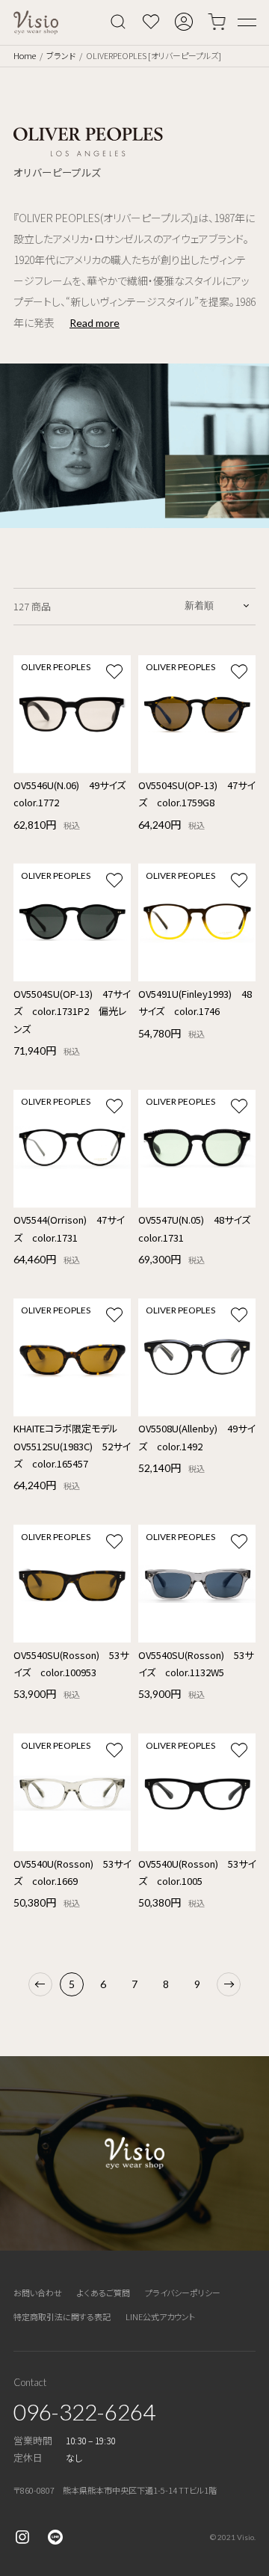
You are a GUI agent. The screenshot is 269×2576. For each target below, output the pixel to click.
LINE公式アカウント (160, 2316)
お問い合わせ (38, 2293)
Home (25, 55)
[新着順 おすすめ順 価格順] (218, 605)
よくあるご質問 (103, 2293)
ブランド (61, 55)
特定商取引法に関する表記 (62, 2316)
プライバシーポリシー (183, 2293)
